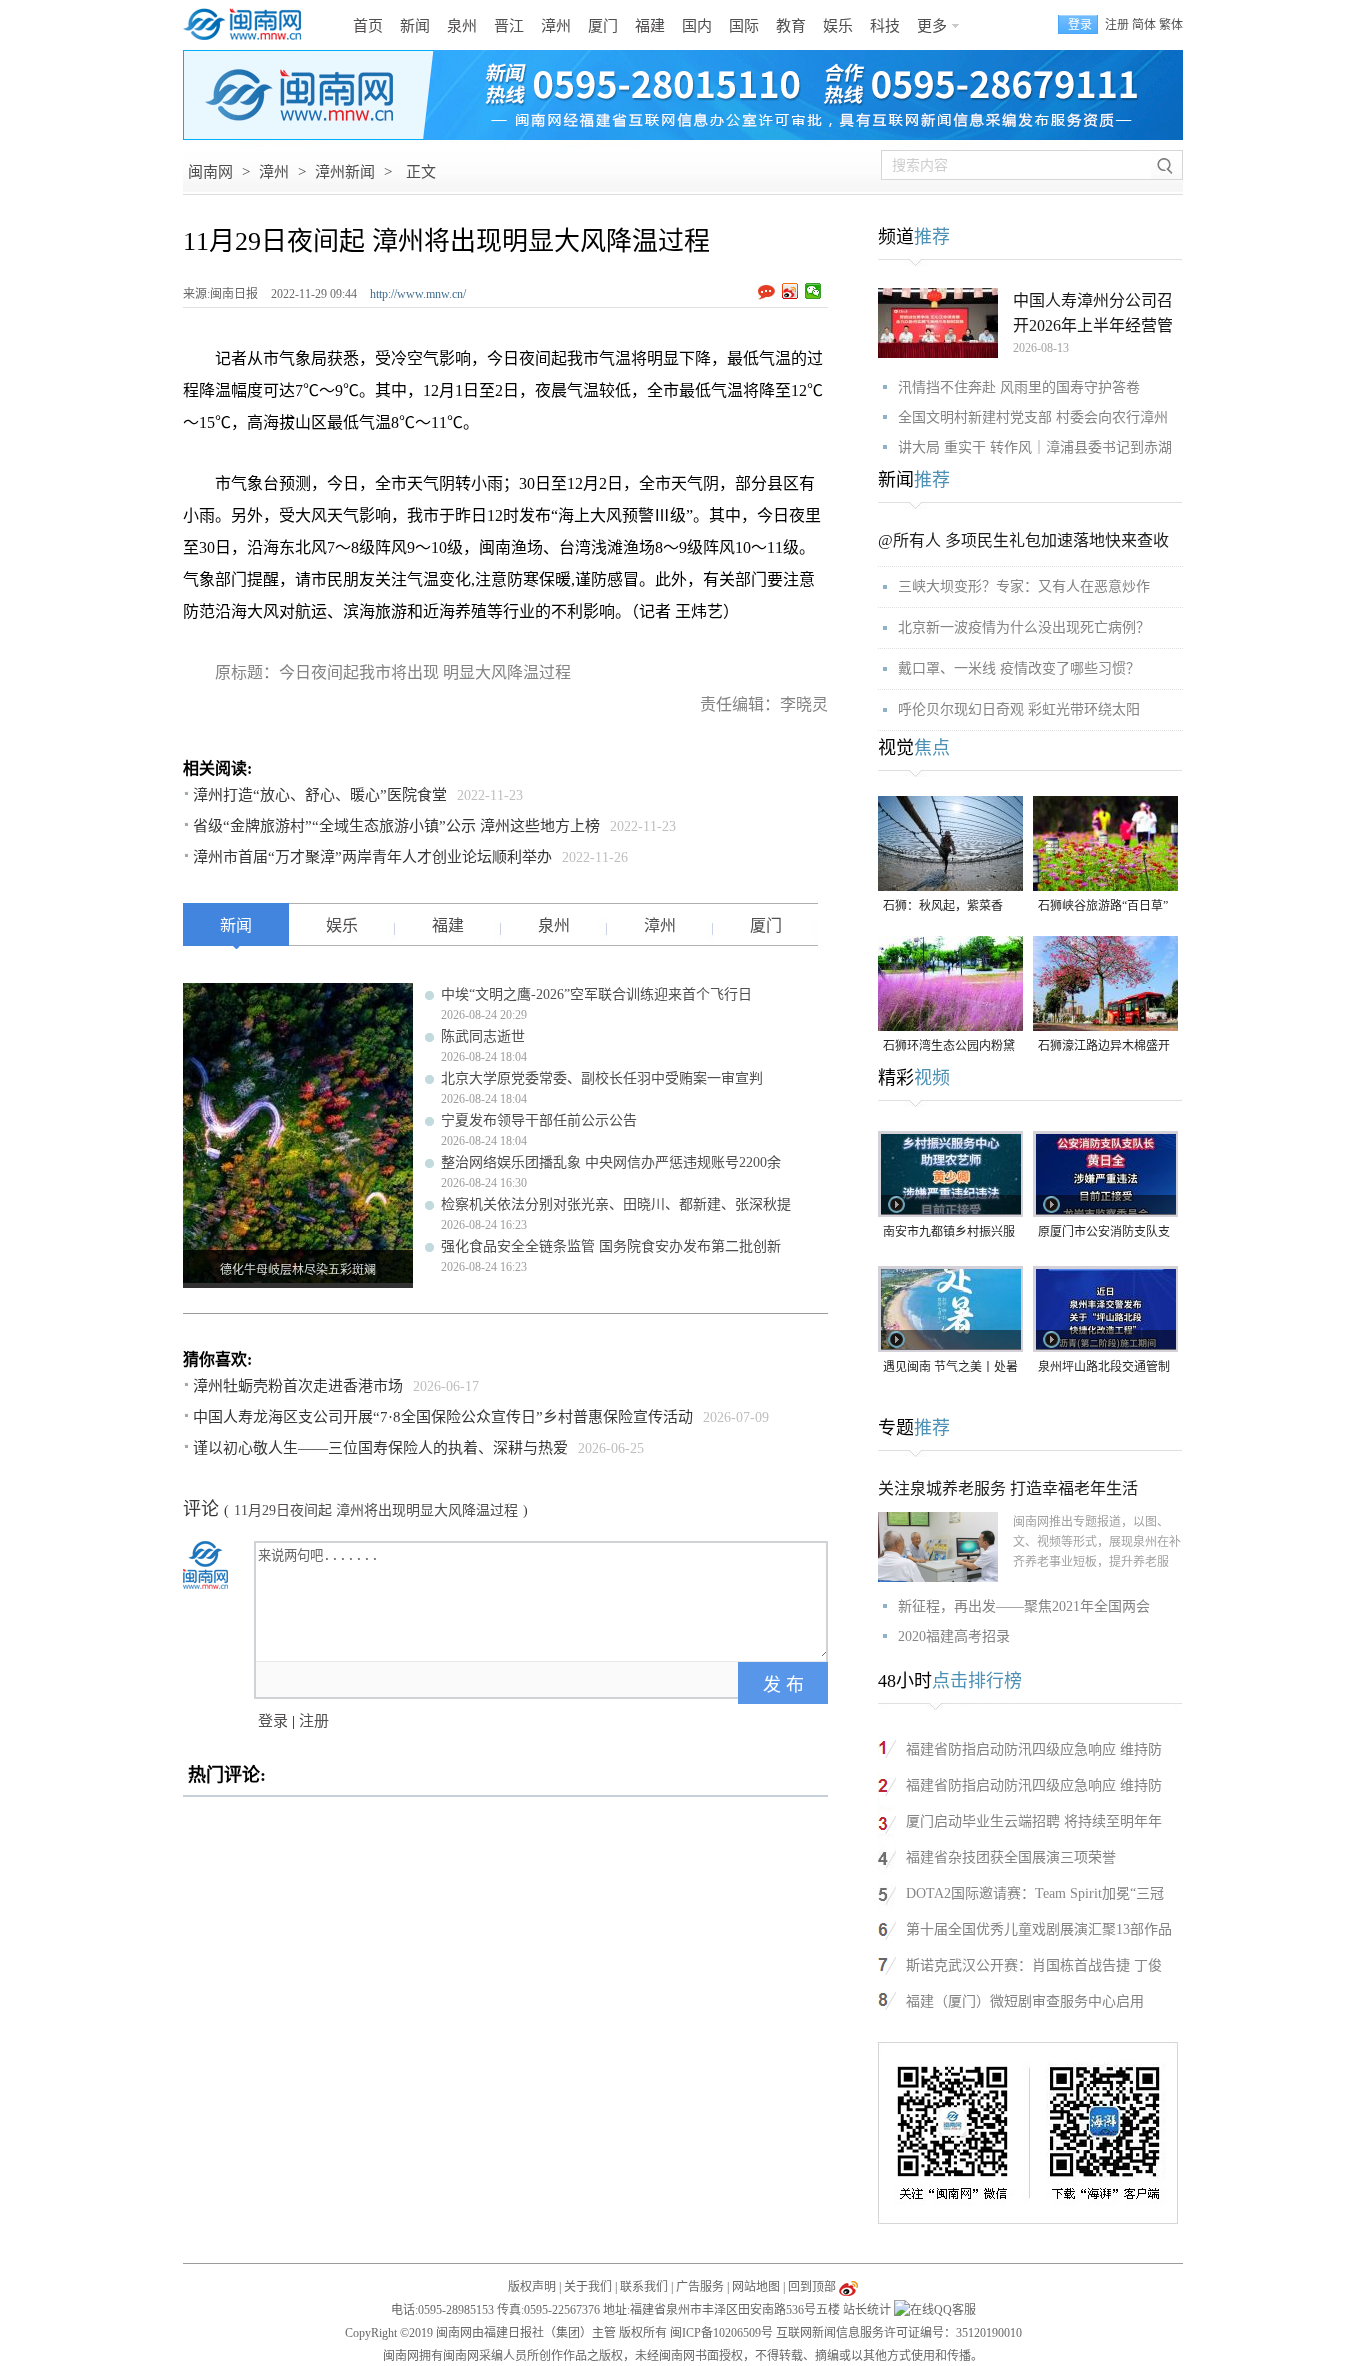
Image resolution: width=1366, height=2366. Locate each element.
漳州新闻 (345, 172)
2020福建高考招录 (954, 1636)
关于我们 (588, 2287)
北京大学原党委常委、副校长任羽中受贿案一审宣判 (602, 1078)
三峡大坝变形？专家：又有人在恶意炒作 (1024, 586)
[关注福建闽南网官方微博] (848, 2287)
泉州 (462, 26)
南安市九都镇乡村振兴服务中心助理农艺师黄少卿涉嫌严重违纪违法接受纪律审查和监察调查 (949, 1233)
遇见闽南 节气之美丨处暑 (950, 1367)
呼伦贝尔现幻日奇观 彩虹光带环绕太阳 (1019, 709)
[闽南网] (248, 25)
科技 (885, 26)
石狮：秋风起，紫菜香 (943, 906)
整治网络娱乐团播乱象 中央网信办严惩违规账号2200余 (611, 1162)
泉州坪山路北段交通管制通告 (1104, 1368)
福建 (650, 26)
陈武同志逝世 (483, 1036)
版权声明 (532, 2287)
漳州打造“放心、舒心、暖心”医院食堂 (320, 795)
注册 (1117, 25)
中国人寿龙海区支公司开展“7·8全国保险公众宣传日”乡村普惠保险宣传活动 (443, 1417)
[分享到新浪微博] (790, 291)
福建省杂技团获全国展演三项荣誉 (1011, 1857)
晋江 (509, 26)
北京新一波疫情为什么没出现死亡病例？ (1024, 627)
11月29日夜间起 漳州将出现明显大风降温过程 (376, 1510)
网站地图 (756, 2287)
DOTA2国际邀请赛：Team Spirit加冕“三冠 (1035, 1893)
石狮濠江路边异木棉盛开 (1104, 1046)
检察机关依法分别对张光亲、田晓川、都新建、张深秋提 (616, 1204)
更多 (932, 26)
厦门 (603, 26)
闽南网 (210, 172)
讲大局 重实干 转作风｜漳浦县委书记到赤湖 (1035, 447)
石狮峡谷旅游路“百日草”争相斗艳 (1103, 907)
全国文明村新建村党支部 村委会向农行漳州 (1033, 417)
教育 (791, 26)
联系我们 (644, 2287)
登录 (273, 1721)
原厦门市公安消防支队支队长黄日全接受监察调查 (1104, 1233)
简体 (1144, 25)
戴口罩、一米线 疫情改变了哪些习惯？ (1019, 668)
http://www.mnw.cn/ (418, 294)
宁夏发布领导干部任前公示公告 (539, 1120)
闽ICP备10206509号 (721, 2333)
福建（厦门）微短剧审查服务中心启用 (1025, 2001)
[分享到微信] (813, 291)
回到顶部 (812, 2287)
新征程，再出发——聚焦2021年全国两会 (1024, 1606)
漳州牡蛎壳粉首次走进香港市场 (298, 1386)
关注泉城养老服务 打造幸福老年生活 (1008, 1488)
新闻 (415, 26)
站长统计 (867, 2310)
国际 (744, 26)
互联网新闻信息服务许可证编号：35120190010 (899, 2333)
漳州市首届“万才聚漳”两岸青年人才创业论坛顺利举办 (372, 857)
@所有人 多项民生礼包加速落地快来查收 (1023, 540)
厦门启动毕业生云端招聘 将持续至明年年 (1034, 1821)
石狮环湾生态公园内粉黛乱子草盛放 (949, 1047)
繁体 (1171, 25)
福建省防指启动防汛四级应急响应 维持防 (1034, 1749)
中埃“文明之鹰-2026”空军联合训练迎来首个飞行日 (596, 994)
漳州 (556, 26)
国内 (697, 26)
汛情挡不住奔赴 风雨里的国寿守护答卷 (1019, 387)
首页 (368, 26)
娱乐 (838, 26)
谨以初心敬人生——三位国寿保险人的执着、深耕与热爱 (380, 1448)
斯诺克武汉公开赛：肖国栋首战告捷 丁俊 (1034, 1965)
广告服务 (700, 2287)
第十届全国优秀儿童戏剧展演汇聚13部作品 (1039, 1929)
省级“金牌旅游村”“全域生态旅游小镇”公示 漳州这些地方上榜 (396, 826)
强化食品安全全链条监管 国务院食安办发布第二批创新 (611, 1246)
